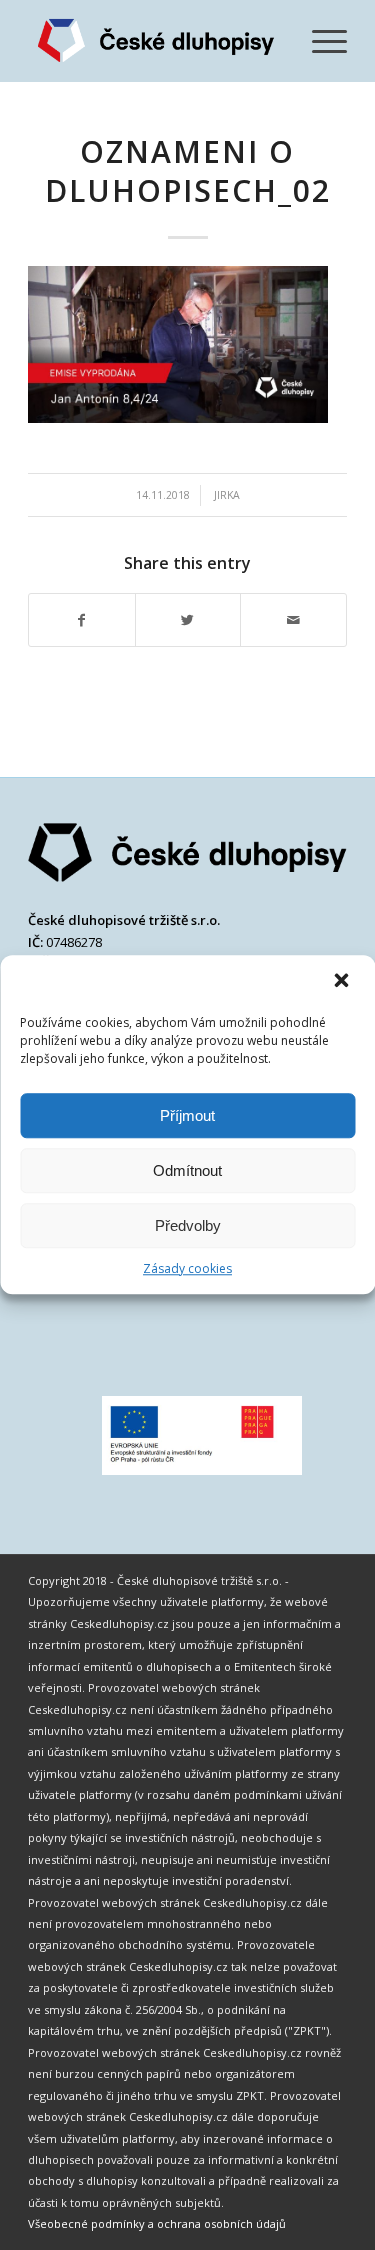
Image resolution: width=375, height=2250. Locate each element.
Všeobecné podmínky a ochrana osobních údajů (157, 2223)
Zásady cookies (187, 1268)
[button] (343, 982)
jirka (227, 495)
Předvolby (188, 1225)
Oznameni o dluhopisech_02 (188, 171)
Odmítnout (187, 1170)
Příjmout (187, 1115)
